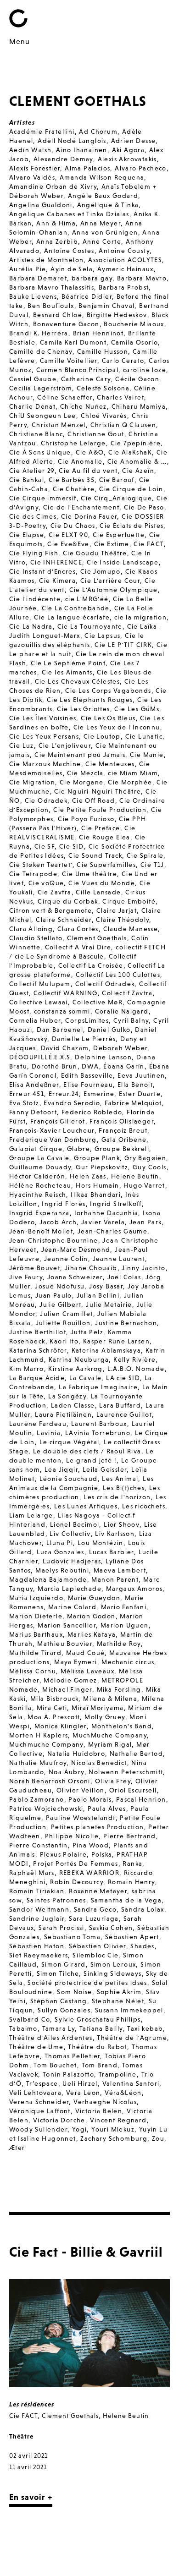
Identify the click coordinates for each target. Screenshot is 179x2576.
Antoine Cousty (124, 251)
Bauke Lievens (33, 296)
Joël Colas (124, 1277)
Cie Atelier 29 (32, 471)
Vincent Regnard (118, 2120)
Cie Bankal (27, 480)
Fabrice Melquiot (133, 1103)
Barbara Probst (124, 287)
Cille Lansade (98, 892)
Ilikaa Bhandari (96, 1195)
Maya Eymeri (76, 1662)
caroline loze (145, 370)
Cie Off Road (94, 800)
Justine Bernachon (126, 1323)
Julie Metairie (109, 1304)
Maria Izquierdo (36, 1598)
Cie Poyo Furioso (86, 819)
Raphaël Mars (32, 1873)
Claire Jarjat (117, 910)
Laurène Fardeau (38, 1424)
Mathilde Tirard (35, 1653)
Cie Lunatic (144, 736)
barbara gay (92, 278)
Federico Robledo (92, 1112)
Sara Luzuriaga (94, 1918)
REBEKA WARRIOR (89, 1873)
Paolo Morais (90, 1799)
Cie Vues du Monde (102, 883)
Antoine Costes (69, 251)
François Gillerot (58, 1121)
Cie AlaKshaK (130, 452)
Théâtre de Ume (36, 2047)
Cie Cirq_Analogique (116, 498)
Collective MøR (98, 1002)
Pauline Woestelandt (81, 1818)
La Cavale (86, 1378)
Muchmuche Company (46, 1744)
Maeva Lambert (120, 1570)
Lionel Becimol (75, 1524)
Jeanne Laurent (119, 1259)
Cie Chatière (74, 489)
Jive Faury (26, 1277)
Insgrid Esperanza (39, 1213)
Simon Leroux (113, 1964)
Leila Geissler (105, 1469)
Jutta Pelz (87, 1332)
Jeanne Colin (66, 1259)
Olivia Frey (113, 1781)
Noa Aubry (67, 1772)
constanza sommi (62, 1011)
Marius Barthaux (36, 1634)
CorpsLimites (87, 1020)
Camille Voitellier (69, 361)
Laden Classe (73, 1405)
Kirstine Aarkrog (75, 1369)
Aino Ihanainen (82, 150)
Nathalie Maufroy (38, 1763)
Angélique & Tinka (108, 205)
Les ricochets (144, 1506)
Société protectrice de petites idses (87, 1983)
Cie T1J (152, 865)
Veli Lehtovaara (35, 2093)
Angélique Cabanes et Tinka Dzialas (69, 214)
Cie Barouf (117, 480)
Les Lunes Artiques (86, 1506)
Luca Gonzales (61, 1552)
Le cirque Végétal (70, 1442)
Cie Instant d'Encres (42, 571)
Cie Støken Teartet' (41, 865)
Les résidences (32, 2404)
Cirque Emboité (129, 901)
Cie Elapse (27, 535)
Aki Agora (129, 150)
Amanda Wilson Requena (102, 177)
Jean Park (146, 1222)
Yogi (80, 2129)
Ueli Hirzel (80, 2083)
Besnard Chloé (58, 315)
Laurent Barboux (99, 1424)
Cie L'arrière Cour (110, 581)
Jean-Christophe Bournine (54, 1240)
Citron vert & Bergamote (50, 910)
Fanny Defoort (33, 1112)
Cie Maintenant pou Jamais (80, 755)
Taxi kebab (145, 2028)
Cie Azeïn (138, 471)
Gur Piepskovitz (102, 1167)
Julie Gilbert (60, 1304)
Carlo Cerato (123, 361)
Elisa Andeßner (34, 1085)
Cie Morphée (130, 782)
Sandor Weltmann (39, 1909)
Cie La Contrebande (76, 608)
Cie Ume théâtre (89, 874)
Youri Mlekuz (113, 2129)
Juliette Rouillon (63, 1323)
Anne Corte (102, 241)
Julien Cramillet (66, 1314)
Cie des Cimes (33, 516)
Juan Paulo (54, 1295)
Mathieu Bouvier (65, 1644)
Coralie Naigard (122, 1011)
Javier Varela (103, 1222)
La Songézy (67, 1396)
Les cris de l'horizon (117, 1497)
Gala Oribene (124, 1140)
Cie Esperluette (119, 535)
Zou (158, 2138)
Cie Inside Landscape (123, 562)
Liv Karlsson (115, 1534)
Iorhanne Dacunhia (106, 1213)
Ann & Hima (56, 223)
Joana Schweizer (75, 1277)
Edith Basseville (87, 1075)
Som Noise (75, 1992)
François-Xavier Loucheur (52, 1130)
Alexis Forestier (35, 168)
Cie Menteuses (110, 764)
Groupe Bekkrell (122, 1149)
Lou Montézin (101, 1543)
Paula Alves (107, 1809)
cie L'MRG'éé (87, 599)
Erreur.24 (64, 1094)
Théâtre (21, 2436)
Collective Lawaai (39, 1002)
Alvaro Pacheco (141, 168)
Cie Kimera (57, 581)
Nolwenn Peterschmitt (126, 1772)
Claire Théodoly (123, 920)
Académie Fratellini (42, 132)
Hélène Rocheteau (40, 1185)
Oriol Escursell (133, 1790)
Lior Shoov (122, 1524)
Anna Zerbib (57, 241)
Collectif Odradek (105, 984)
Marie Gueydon (94, 1598)
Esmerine (99, 1094)
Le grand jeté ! (91, 1460)
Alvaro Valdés (32, 177)
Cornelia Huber (35, 1020)
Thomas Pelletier (72, 2056)
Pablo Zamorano (37, 1799)
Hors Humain (97, 1185)
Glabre (78, 1149)
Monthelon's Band (122, 1726)
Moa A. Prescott (54, 1717)
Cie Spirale (145, 855)
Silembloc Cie (95, 1955)
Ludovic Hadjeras (72, 1561)
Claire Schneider (64, 920)
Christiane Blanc (36, 434)
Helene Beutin (135, 1176)
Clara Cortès (78, 929)
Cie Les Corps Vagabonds (108, 691)
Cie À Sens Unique (40, 452)
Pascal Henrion (141, 1799)
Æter (17, 2148)
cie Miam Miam (133, 773)
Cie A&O (90, 452)
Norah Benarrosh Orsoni (50, 1781)
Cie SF (45, 846)
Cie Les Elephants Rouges (90, 700)
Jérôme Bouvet (35, 1268)
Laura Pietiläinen (63, 1414)
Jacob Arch (58, 1222)
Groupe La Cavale (39, 1158)
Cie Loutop (102, 736)
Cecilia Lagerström (41, 388)
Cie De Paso (144, 507)
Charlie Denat (32, 406)
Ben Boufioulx (51, 306)
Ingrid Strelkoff (116, 1204)
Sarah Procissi (62, 1928)
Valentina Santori (131, 2083)
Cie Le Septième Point (68, 663)
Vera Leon (83, 2093)
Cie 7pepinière (136, 443)
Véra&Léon (123, 2093)
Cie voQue (46, 883)
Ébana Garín (124, 1066)
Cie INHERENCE (56, 562)
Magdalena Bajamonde (48, 1579)
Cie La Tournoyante (90, 626)
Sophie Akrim (119, 1992)
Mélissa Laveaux (87, 1671)
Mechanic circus (128, 1662)
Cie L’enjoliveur (65, 745)
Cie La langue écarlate (72, 617)
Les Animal (120, 1479)
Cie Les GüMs (137, 709)
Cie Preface (101, 828)
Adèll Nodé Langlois (72, 141)
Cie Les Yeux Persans (44, 736)
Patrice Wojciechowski (46, 1809)
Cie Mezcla (85, 773)
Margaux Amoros (134, 1589)
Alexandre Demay (63, 159)
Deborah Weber (120, 1048)
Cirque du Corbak (68, 901)
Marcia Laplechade (70, 1589)
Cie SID (72, 846)
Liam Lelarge (31, 1515)
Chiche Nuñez (84, 406)
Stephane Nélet (118, 2001)
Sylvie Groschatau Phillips (98, 2019)
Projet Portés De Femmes (76, 1863)
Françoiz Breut (123, 1130)
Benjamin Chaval (106, 306)
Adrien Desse (134, 141)
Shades (142, 1946)
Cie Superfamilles (106, 865)
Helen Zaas (88, 1176)
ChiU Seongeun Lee (43, 416)
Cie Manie (147, 755)
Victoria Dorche (59, 2120)
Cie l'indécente (35, 599)
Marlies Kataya (92, 1634)
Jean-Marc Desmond (76, 1250)
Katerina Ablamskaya (106, 1350)
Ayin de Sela (72, 269)
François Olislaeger (122, 1121)
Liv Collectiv (70, 1534)
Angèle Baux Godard (103, 196)
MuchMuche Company (110, 1735)
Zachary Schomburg (114, 2138)
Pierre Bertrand (130, 1836)
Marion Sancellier (67, 1625)
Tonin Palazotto (68, 2074)
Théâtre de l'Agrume (132, 2038)
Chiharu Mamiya (139, 406)
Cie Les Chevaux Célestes (78, 681)
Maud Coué (86, 1653)
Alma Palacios (87, 168)
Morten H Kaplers (39, 1735)
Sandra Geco (95, 1909)
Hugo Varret (144, 1185)
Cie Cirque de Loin (131, 489)
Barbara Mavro (142, 278)
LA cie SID (123, 1378)
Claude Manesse (131, 929)
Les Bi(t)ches (124, 1488)
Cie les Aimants (67, 672)
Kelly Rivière (134, 1359)
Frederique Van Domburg (53, 1140)
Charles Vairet (120, 397)
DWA (90, 1066)
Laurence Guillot (124, 1414)
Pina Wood (91, 1845)
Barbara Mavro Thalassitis (52, 287)
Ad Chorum (98, 132)
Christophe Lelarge (73, 443)
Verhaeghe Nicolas (105, 2102)
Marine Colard (72, 1607)
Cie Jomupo (101, 571)
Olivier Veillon (81, 1790)
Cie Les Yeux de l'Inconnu (117, 727)
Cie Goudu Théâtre (95, 553)
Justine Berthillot (38, 1332)
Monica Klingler (61, 1726)
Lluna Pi (60, 1543)
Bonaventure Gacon (66, 324)
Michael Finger (67, 1689)
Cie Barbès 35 (72, 480)
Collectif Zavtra (127, 993)
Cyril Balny (131, 1020)
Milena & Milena (110, 1699)
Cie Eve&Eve (68, 544)
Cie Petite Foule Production (100, 810)
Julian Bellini (98, 1295)
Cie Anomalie (80, 461)
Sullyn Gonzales (64, 2010)
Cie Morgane (81, 782)
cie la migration (140, 617)
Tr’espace (42, 2083)
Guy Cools (150, 1167)
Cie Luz (22, 745)
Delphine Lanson (103, 1057)
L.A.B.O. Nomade (136, 1369)
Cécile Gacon (137, 379)
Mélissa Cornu (33, 1671)
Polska (102, 1854)
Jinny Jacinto (143, 1268)
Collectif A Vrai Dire (78, 947)
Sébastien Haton (37, 1946)
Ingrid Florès (64, 1204)
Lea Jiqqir (61, 1469)
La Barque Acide (37, 1378)
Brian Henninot (98, 333)
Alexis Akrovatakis (127, 159)
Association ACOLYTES (125, 260)
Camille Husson (103, 351)
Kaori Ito (64, 1341)
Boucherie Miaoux (134, 324)
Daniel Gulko (109, 1030)
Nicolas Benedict (99, 1763)
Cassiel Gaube (33, 379)
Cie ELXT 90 (68, 535)
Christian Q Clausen (123, 425)
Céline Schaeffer (65, 397)
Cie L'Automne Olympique (114, 590)
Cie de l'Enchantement (81, 507)
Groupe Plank (97, 1158)
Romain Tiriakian (37, 1891)
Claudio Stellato (36, 938)
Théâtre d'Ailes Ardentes (51, 2038)
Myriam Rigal (110, 1744)
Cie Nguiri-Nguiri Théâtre (98, 791)
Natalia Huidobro (76, 1754)
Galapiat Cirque (36, 1149)
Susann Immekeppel (129, 2010)
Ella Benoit (135, 1085)
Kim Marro (27, 1369)
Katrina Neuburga (79, 1359)
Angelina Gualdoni (41, 205)
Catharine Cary (86, 379)
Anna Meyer (101, 223)
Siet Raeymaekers (39, 1955)
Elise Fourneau (88, 1085)
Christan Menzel (59, 425)
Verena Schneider (39, 2102)
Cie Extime (112, 544)
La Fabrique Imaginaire (98, 1387)
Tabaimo (23, 2028)
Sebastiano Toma (72, 1937)
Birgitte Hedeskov (117, 315)
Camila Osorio (134, 342)
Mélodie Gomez (70, 1680)
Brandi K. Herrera (39, 333)
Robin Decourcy (77, 1882)
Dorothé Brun (55, 1066)
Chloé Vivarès (104, 416)
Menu (20, 41)
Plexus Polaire (64, 1854)
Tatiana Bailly (101, 2028)
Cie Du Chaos (73, 526)
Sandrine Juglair (37, 1918)
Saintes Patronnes (56, 1900)
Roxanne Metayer (98, 1891)
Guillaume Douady (40, 1167)
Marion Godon (91, 1616)
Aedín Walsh (30, 150)
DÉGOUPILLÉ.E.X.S (40, 1057)
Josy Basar (106, 1286)
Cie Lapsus (102, 636)
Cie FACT (148, 544)
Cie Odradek (46, 800)
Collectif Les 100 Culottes (118, 975)
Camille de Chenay (41, 351)
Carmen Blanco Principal (77, 370)
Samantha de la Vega (126, 1900)
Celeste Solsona (103, 388)
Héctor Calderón (37, 1176)
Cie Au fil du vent (88, 471)
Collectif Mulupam (40, 984)
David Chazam (65, 1048)
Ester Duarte (140, 1094)
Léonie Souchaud (69, 1479)
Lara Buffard (120, 1405)
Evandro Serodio (72, 1103)
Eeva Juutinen (141, 1075)
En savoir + (31, 2497)
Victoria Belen (99, 2111)
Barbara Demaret (38, 278)
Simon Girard (64, 1964)
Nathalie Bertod (136, 1754)
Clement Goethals (97, 938)
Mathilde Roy (119, 1644)
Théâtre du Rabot (97, 2047)
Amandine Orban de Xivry (53, 186)
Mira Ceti (52, 1708)
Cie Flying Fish (34, 553)
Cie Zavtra (55, 892)
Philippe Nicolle (72, 1836)
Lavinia (49, 1433)
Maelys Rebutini (62, 1570)
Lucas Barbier (112, 1552)
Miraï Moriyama (98, 1708)
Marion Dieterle (36, 1616)
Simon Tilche (58, 1973)
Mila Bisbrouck (55, 1699)
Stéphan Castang (59, 2001)
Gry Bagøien (145, 1158)
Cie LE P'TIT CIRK (123, 645)
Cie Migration (32, 782)
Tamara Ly (59, 2028)
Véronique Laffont (40, 2111)
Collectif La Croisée (91, 965)
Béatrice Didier (87, 296)
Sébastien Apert (132, 1937)
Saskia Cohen (111, 1928)
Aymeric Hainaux (126, 269)
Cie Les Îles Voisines (43, 718)
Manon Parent (115, 1579)
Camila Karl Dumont (73, 342)
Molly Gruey (105, 1717)
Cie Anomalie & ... (137, 461)
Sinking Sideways (112, 1973)
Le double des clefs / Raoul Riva (87, 1451)
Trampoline (118, 2074)
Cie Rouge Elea (105, 837)
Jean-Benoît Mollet (41, 1231)
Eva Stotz (24, 1103)
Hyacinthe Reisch (38, 1195)
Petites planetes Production (98, 1827)
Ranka (132, 1863)
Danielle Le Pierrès (84, 1039)
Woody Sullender (38, 2129)
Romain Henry (131, 1882)
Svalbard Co (30, 2019)
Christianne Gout (96, 434)
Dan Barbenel (60, 1030)
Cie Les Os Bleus (108, 718)
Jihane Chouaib (91, 1268)
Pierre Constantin (39, 1845)
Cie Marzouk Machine (45, 764)
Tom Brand (100, 2065)
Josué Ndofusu (60, 1286)
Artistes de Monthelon (46, 260)
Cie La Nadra (31, 626)
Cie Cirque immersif (43, 498)
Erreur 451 (27, 1094)
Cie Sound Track (95, 855)
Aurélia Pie (28, 269)
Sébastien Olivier (98, 1946)
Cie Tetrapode (33, 874)
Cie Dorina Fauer (89, 516)
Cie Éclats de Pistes (131, 526)
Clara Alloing (31, 929)
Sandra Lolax (143, 1909)
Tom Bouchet (55, 2065)
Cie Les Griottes (83, 709)
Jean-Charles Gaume (112, 1231)
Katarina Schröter (38, 1350)
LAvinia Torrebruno (98, 1433)
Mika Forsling (119, 1689)
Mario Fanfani (124, 1607)
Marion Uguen (125, 1625)
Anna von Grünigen (105, 232)
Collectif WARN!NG (66, 993)
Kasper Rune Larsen (116, 1341)
